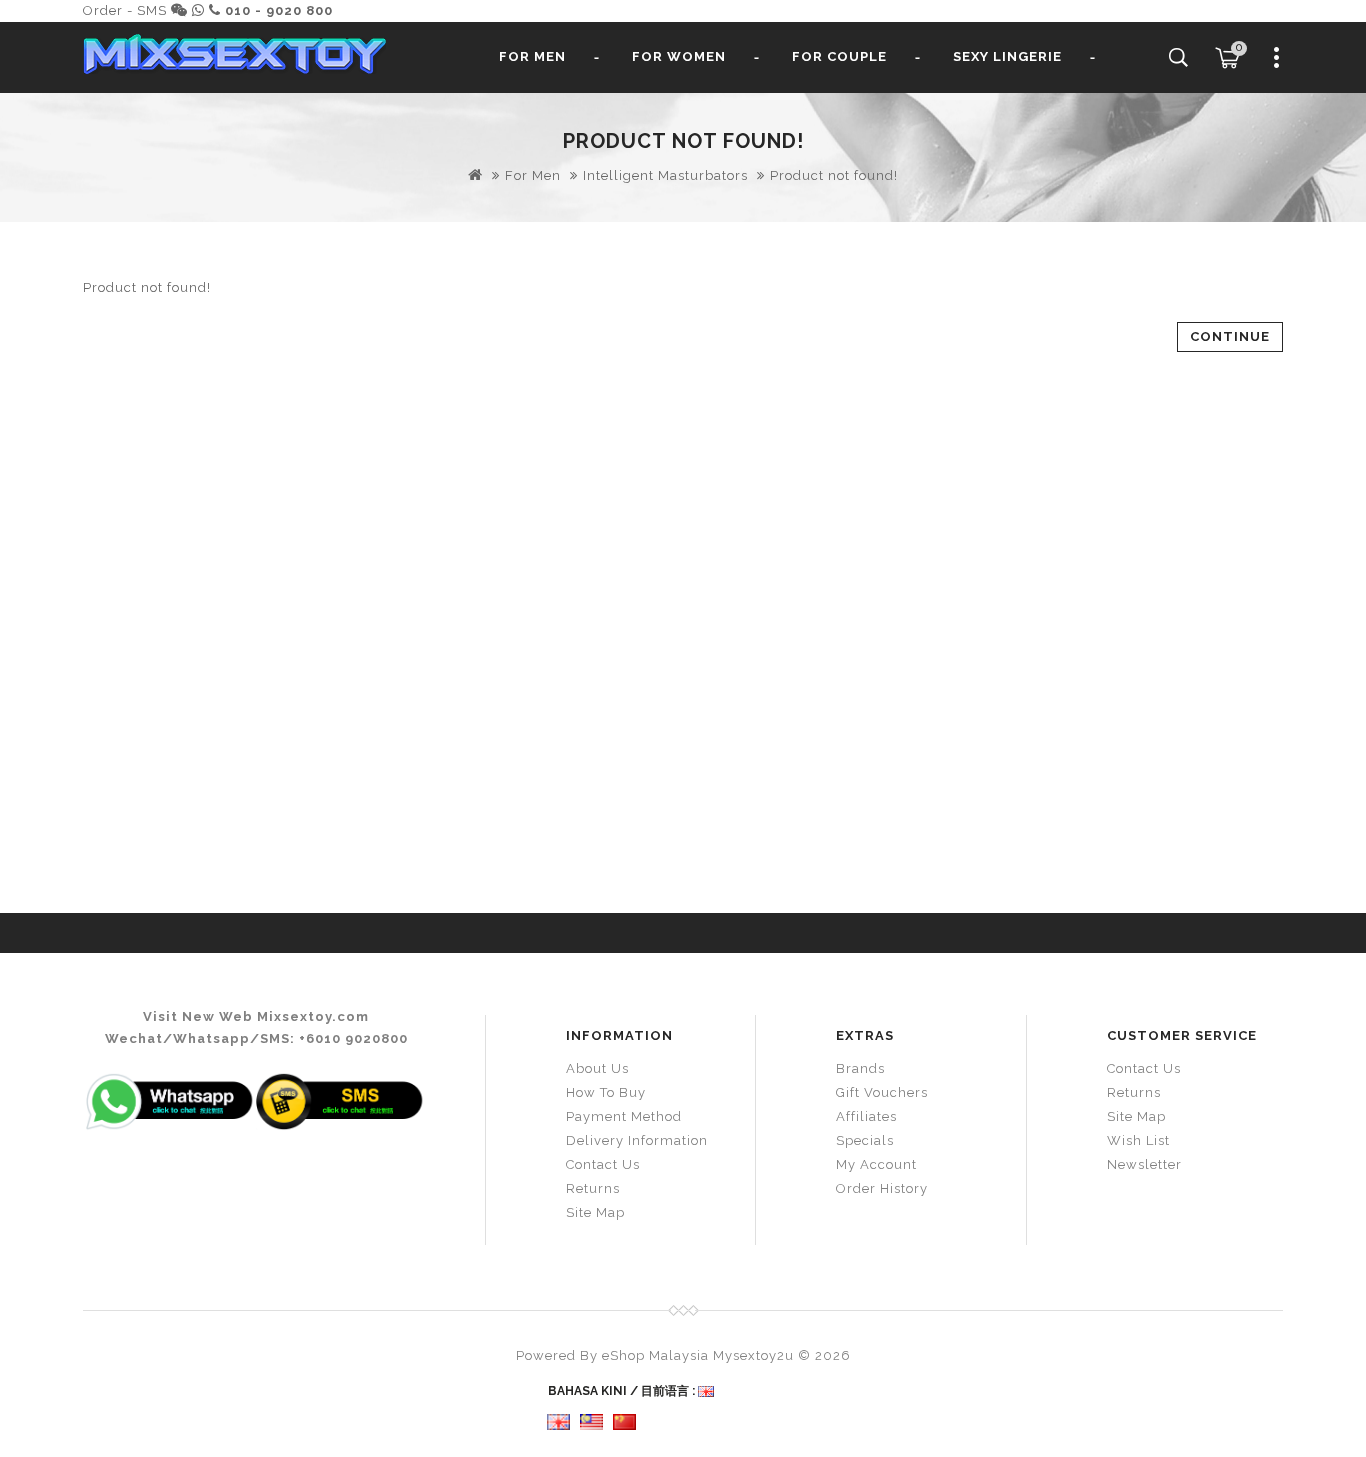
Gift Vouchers (882, 1092)
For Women (679, 56)
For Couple (839, 56)
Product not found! (834, 175)
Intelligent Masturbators (665, 175)
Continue (1230, 336)
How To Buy (606, 1092)
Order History (882, 1188)
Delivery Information (637, 1140)
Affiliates (866, 1116)
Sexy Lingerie (1007, 56)
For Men (532, 56)
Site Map (595, 1212)
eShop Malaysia (655, 1355)
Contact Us (603, 1164)
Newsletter (1144, 1164)
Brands (860, 1068)
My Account (876, 1164)
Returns (593, 1188)
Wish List (1138, 1140)
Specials (865, 1140)
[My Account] (1277, 65)
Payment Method (624, 1116)
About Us (597, 1068)
